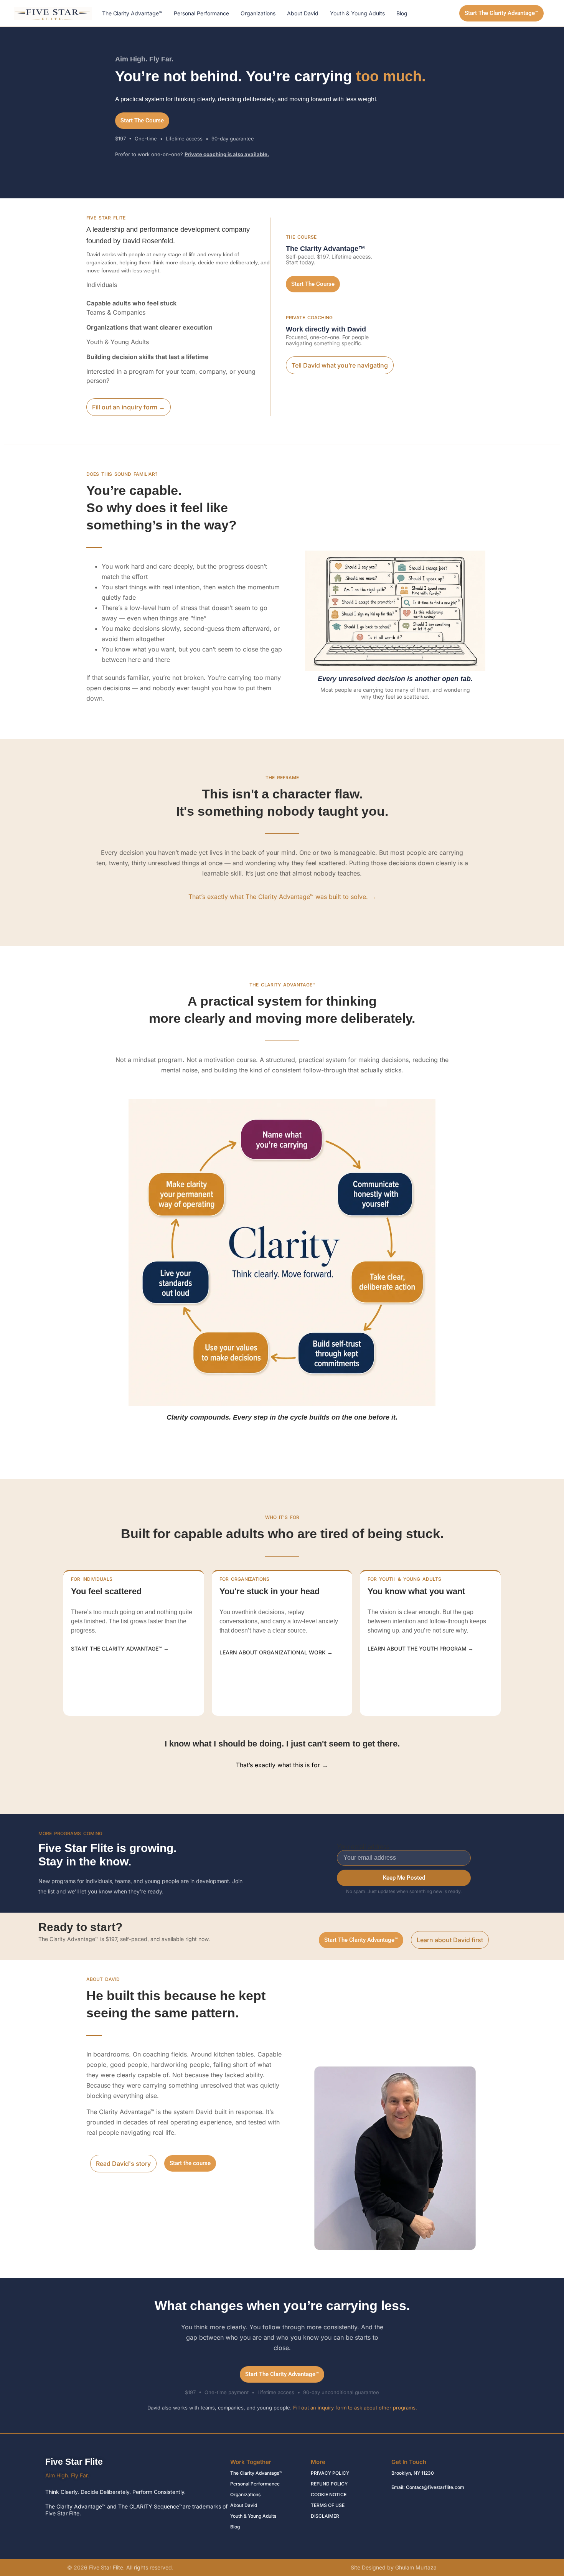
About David (303, 13)
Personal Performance (201, 13)
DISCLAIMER (325, 2516)
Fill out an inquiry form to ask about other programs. (355, 2408)
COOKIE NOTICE (329, 2494)
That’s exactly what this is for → (282, 1765)
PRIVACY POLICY (330, 2473)
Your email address (363, 1847)
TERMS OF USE (328, 2505)
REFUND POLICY (329, 2484)
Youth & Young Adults (357, 13)
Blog (402, 13)
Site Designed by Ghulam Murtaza (394, 2567)
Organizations (258, 13)
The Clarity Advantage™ (132, 13)
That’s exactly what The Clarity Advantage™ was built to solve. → (282, 897)
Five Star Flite (74, 2462)
